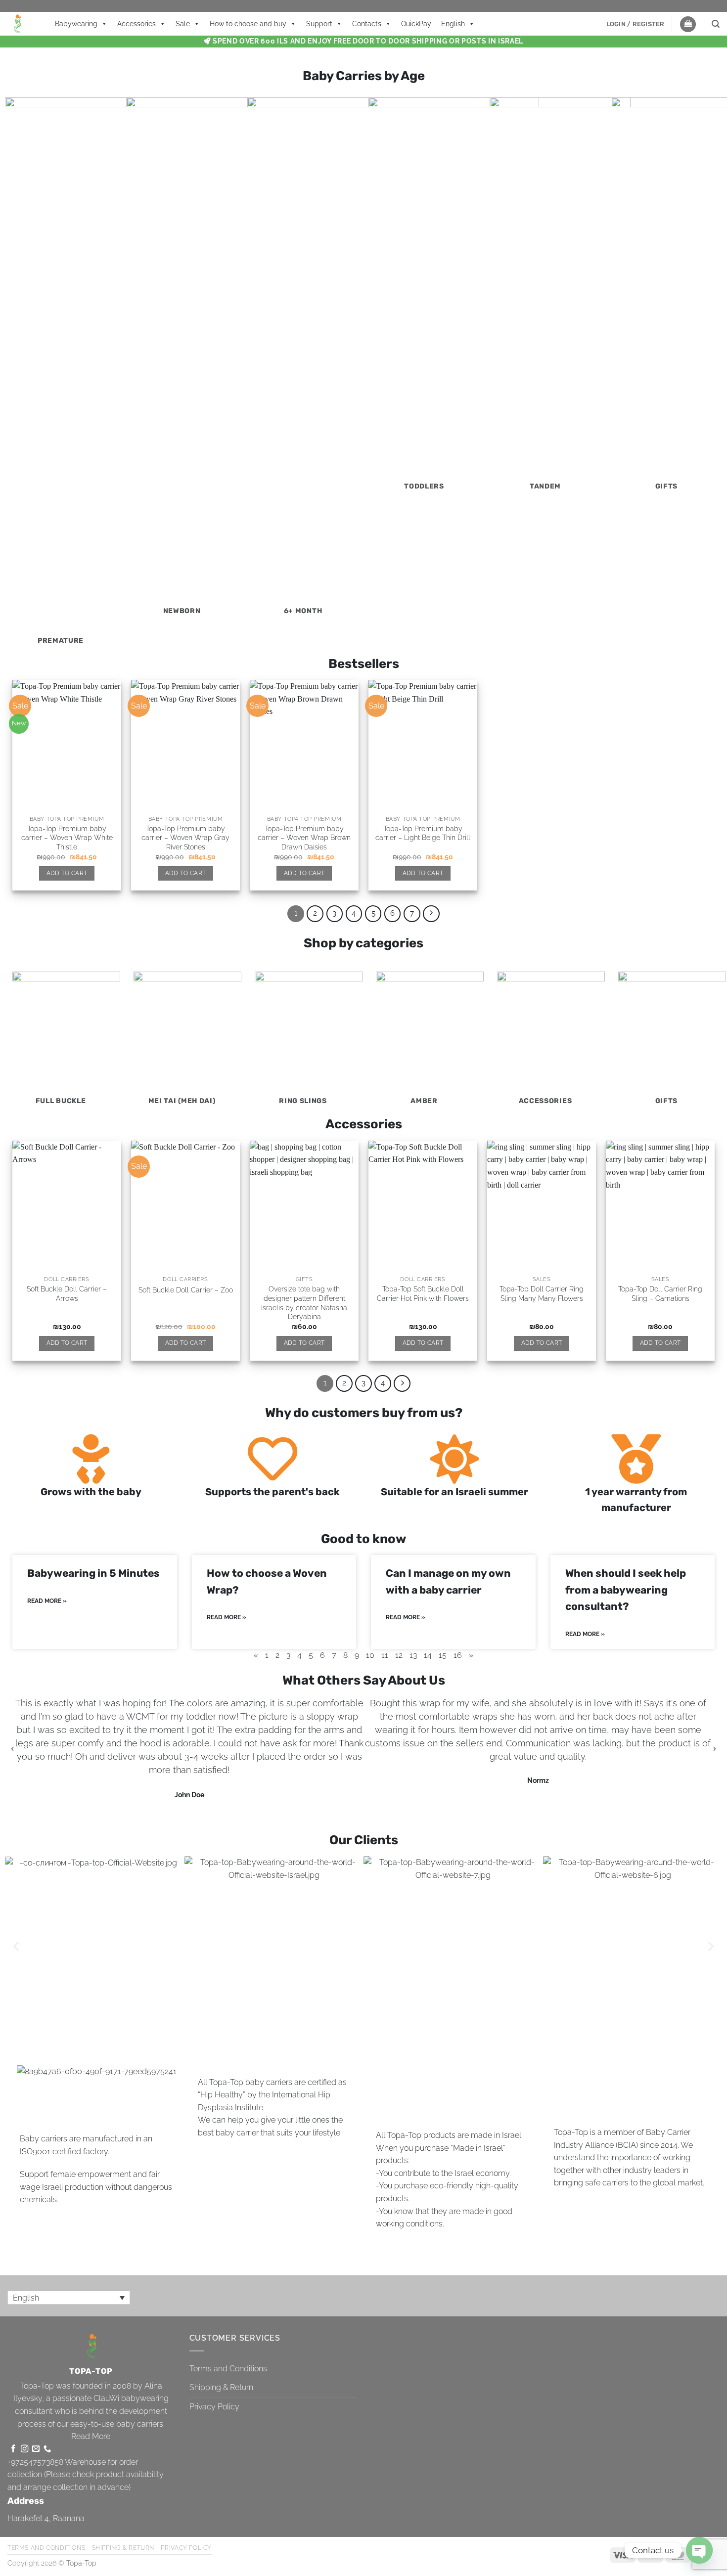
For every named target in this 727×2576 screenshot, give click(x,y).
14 (428, 1655)
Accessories (136, 24)
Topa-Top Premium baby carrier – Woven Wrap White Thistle (67, 838)
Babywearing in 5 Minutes (93, 1573)
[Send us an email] (36, 2449)
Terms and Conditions (228, 2369)
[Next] (431, 914)
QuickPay (416, 24)
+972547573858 (35, 2462)
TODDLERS (424, 486)
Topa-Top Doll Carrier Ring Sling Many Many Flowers (542, 1293)
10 (370, 1655)
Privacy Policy (214, 2407)
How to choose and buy (248, 24)
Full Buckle (61, 1101)
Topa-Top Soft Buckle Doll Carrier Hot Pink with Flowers (423, 1293)
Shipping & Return (221, 2387)
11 (385, 1655)
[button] (636, 24)
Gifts (667, 486)
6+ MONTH (303, 611)
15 (443, 1655)
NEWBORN (182, 611)
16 (458, 1655)
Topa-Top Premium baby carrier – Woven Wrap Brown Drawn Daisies (304, 838)
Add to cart (67, 873)
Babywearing (76, 24)
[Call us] (47, 2449)
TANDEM (545, 486)
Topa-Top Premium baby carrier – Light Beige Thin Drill (423, 833)
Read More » (47, 1601)
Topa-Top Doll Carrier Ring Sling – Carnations (660, 1293)
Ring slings (303, 1101)
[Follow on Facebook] (13, 2449)
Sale (183, 24)
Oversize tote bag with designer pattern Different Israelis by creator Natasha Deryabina (304, 1303)
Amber (424, 1101)
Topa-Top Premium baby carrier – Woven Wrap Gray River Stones (185, 838)
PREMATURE (61, 641)
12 (399, 1655)
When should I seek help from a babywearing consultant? (626, 1590)
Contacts (367, 24)
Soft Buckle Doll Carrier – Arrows (67, 1293)
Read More (91, 2436)
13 (413, 1655)
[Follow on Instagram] (24, 2449)
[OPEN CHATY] (699, 2550)
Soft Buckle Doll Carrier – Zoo (186, 1290)
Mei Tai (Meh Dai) (182, 1101)
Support (319, 24)
